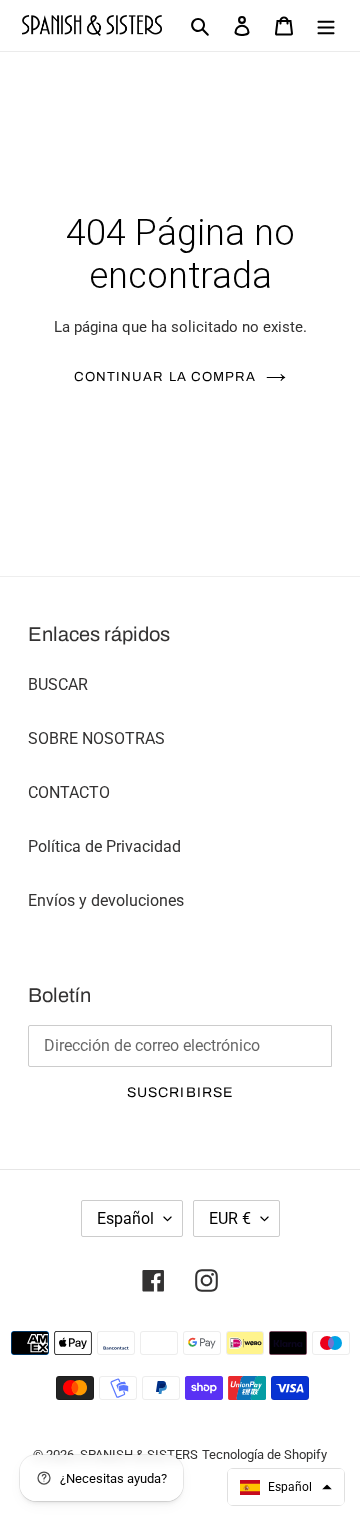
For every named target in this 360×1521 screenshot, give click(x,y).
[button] (286, 1487)
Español (125, 1218)
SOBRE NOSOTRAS (96, 738)
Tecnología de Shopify (264, 1454)
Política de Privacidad (104, 846)
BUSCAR (58, 684)
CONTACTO (69, 792)
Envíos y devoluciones (106, 900)
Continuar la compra (165, 376)
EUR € (230, 1218)
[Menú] (326, 26)
